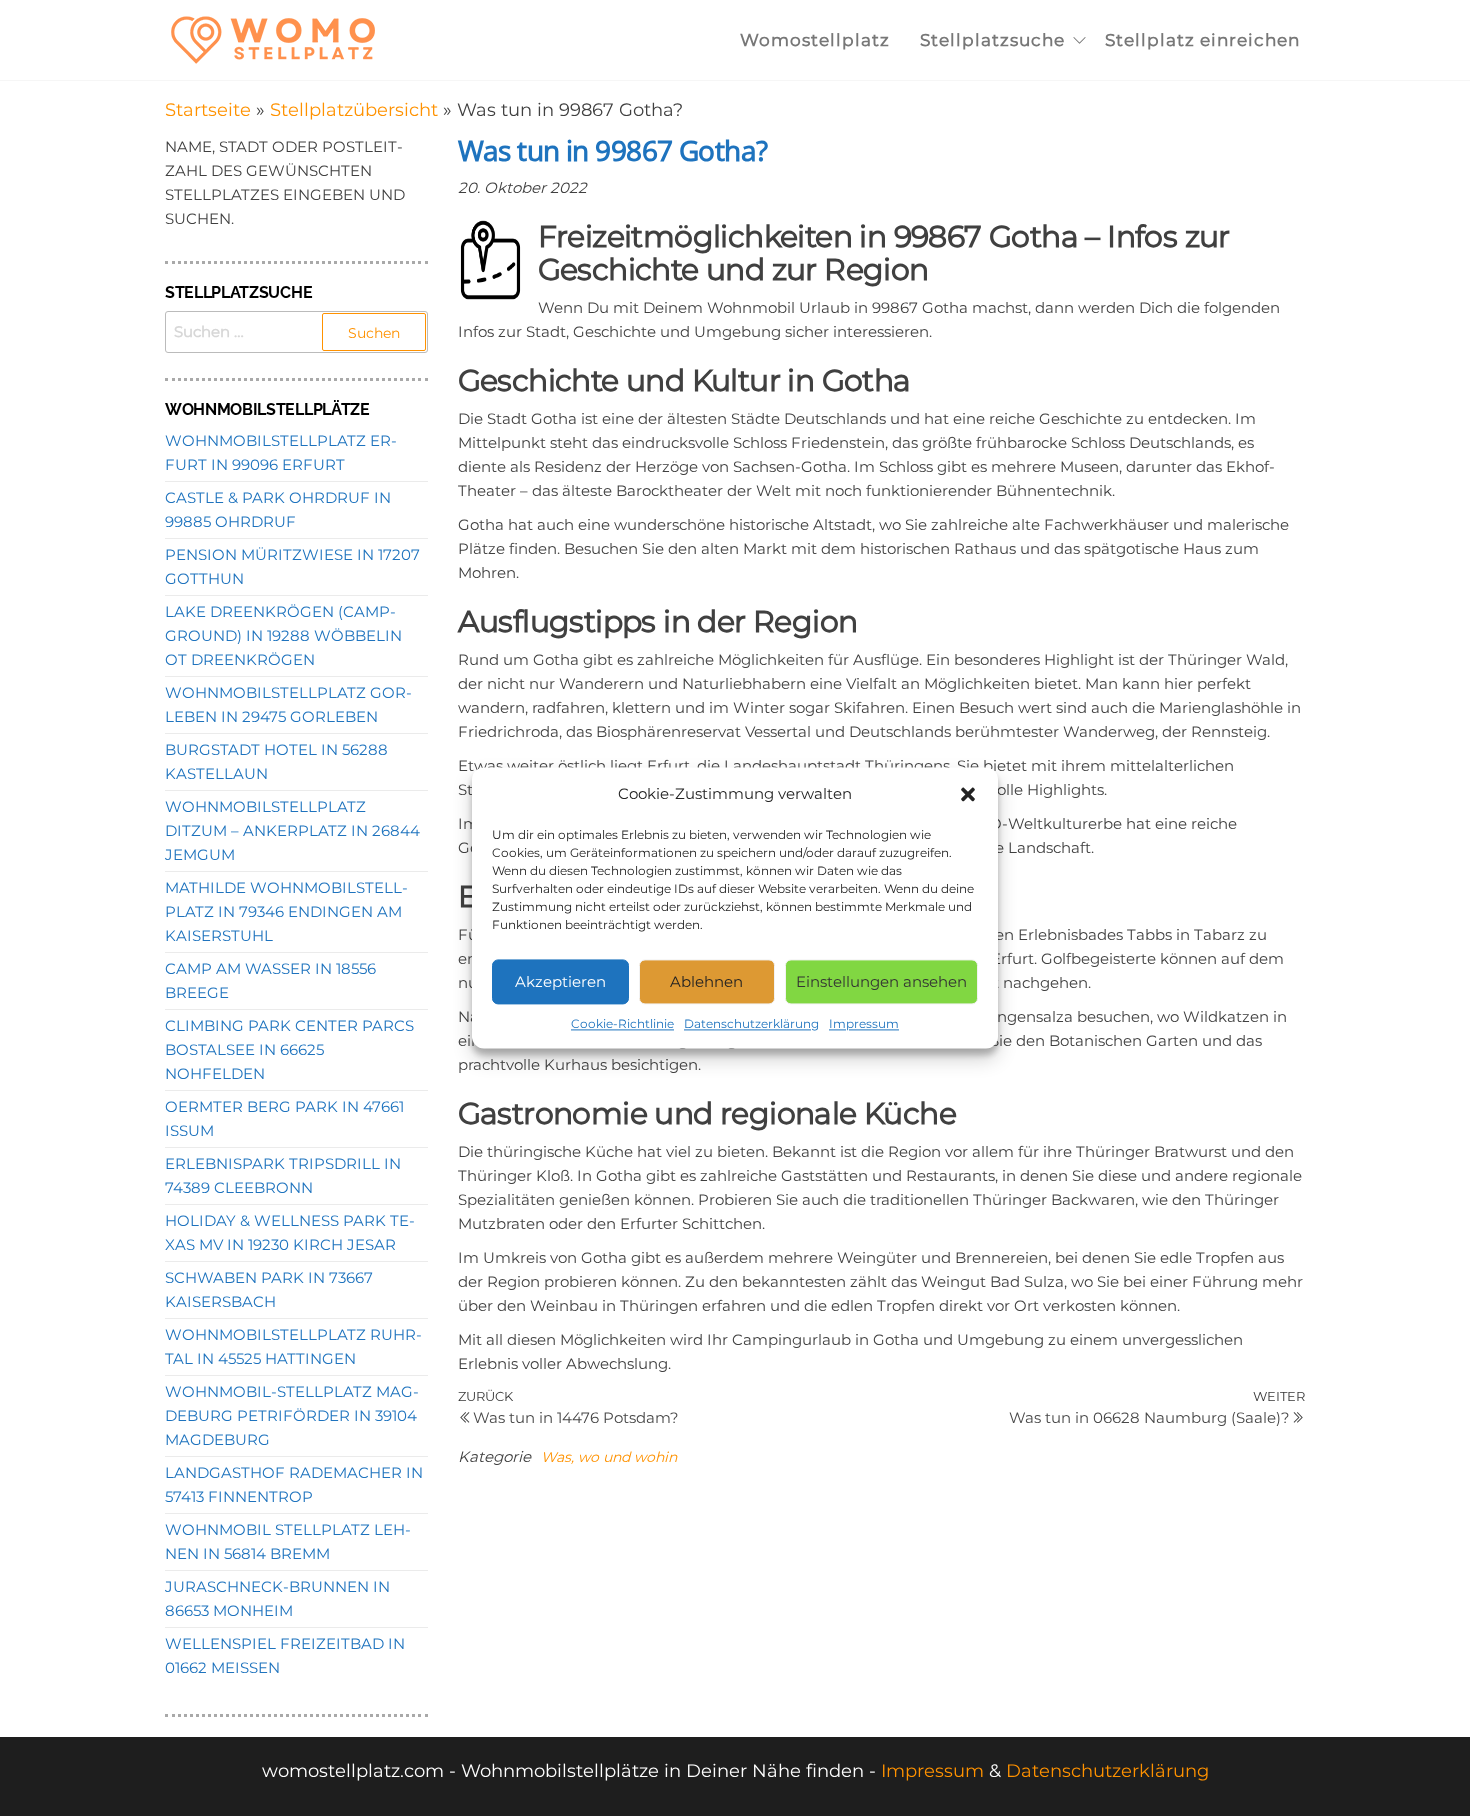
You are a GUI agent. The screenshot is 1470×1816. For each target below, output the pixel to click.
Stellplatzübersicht (354, 110)
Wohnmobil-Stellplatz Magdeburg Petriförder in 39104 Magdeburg (292, 1415)
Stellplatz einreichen (1202, 40)
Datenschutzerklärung (751, 1023)
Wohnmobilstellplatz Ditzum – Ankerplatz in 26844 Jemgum (292, 830)
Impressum (864, 1023)
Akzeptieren (560, 981)
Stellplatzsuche (992, 40)
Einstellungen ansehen (881, 981)
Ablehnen (706, 981)
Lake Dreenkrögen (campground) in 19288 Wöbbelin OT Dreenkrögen (283, 635)
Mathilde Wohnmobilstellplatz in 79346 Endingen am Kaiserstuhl (286, 911)
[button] (968, 794)
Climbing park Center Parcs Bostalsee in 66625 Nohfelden (289, 1049)
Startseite (208, 110)
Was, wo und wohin (609, 1457)
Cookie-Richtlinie (622, 1023)
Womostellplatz (815, 40)
